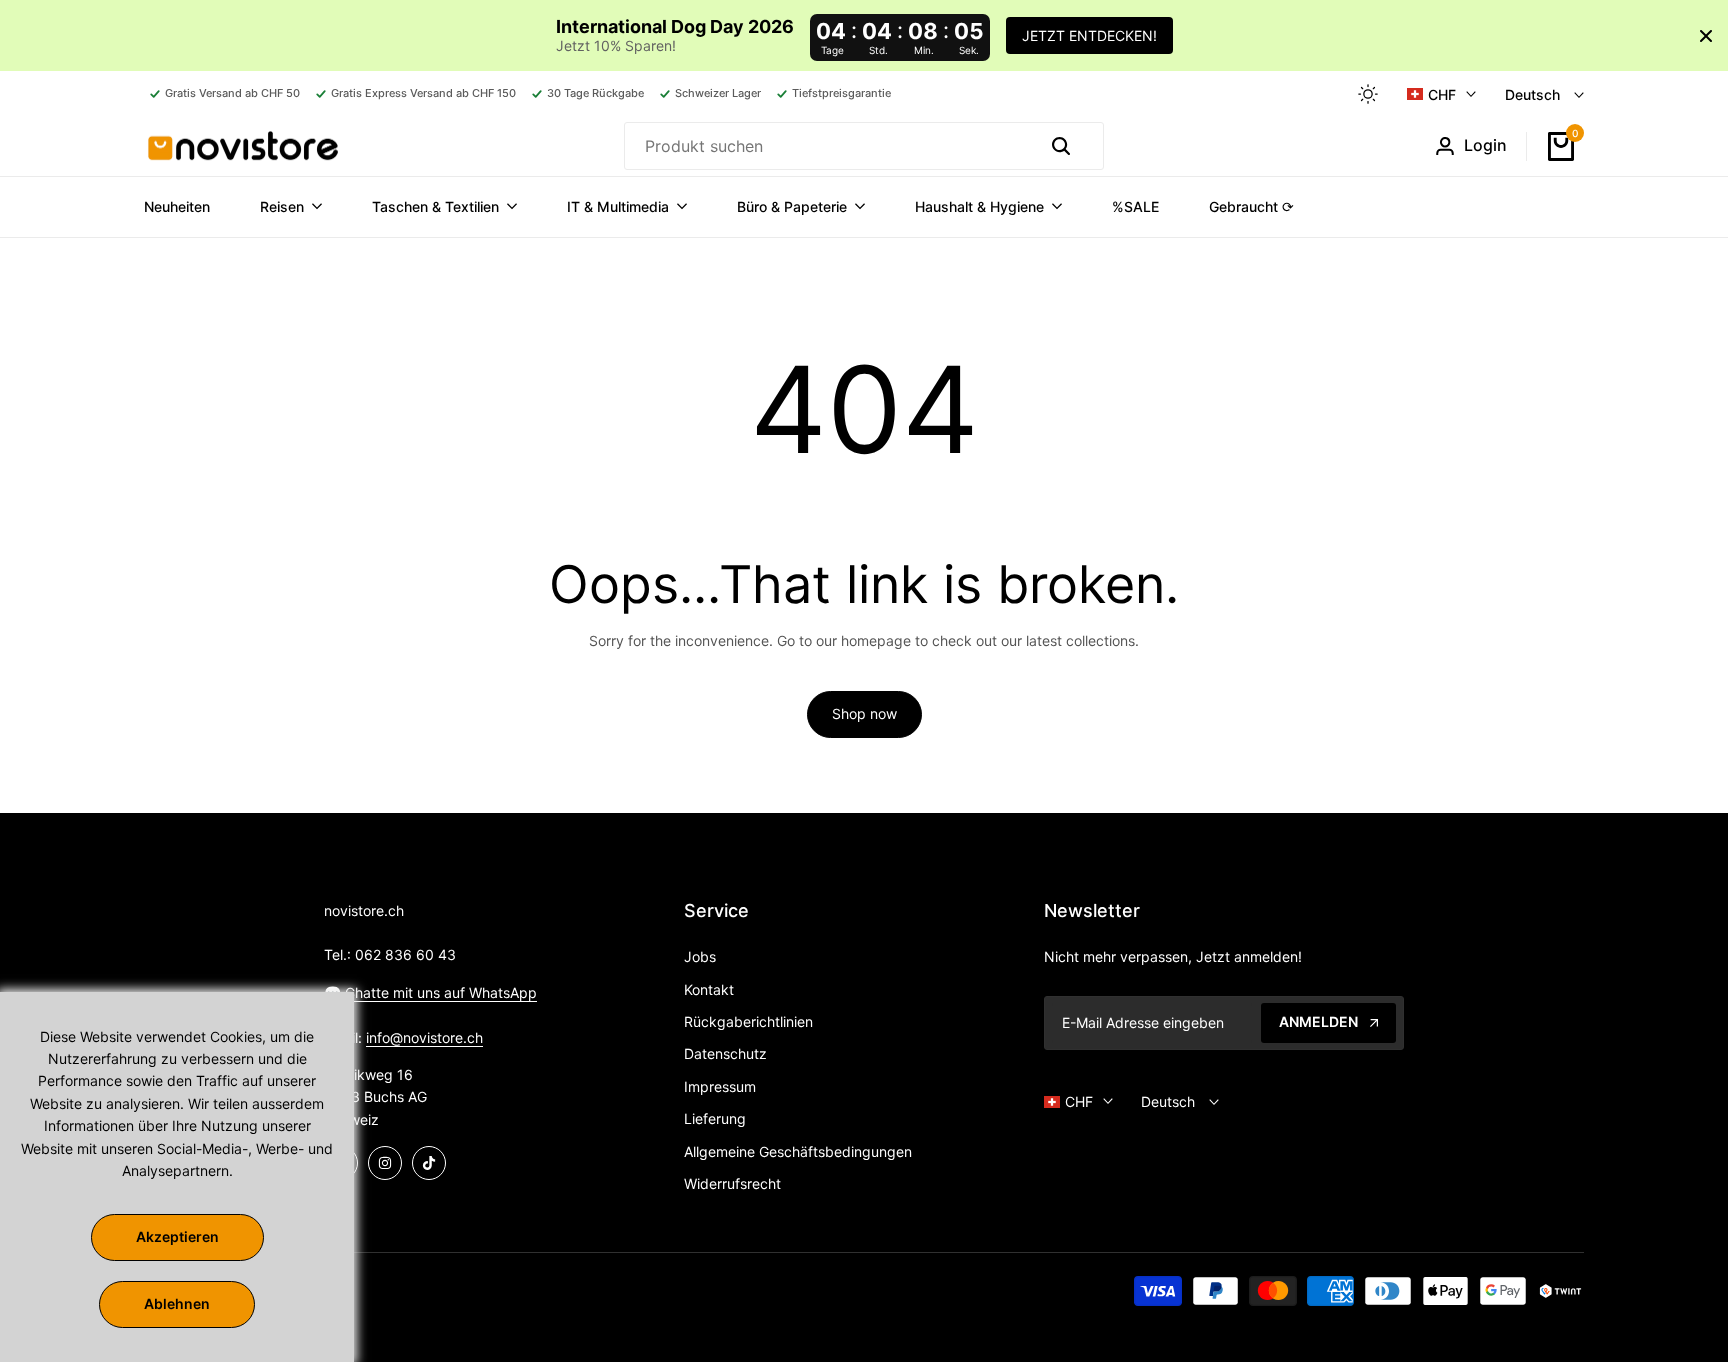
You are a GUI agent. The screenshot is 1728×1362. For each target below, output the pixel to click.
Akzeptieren (177, 1236)
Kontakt (709, 989)
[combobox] (827, 146)
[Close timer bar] (1706, 36)
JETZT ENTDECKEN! (1089, 35)
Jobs (700, 956)
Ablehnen (177, 1303)
